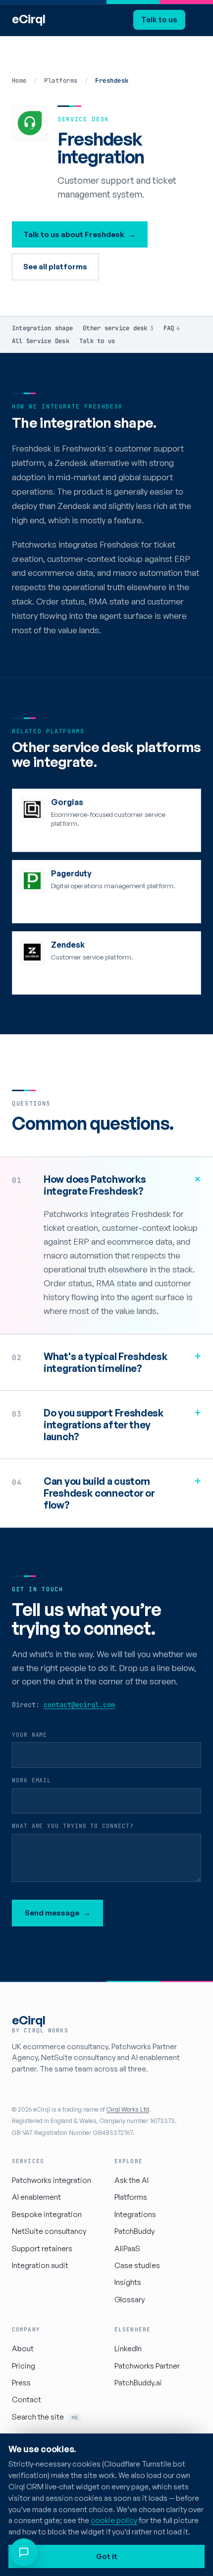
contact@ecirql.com (79, 1705)
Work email (31, 1780)
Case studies (137, 2265)
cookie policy (114, 2520)
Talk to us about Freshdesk (80, 234)
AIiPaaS (127, 2248)
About (23, 2349)
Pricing (24, 2366)
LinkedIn (128, 2349)
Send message (58, 1913)
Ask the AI (132, 2180)
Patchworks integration (52, 2180)
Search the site (45, 2417)
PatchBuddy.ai (138, 2383)
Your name (29, 1735)
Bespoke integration (47, 2214)
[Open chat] (24, 2552)
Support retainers (42, 2248)
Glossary (130, 2299)
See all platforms (55, 267)
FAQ (172, 328)
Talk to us (159, 19)
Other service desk (118, 328)
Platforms (61, 80)
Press (21, 2383)
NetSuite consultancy (49, 2231)
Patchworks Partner (147, 2366)
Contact (27, 2399)
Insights (128, 2282)
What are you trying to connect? (73, 1826)
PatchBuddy (134, 2231)
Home (19, 80)
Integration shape (42, 328)
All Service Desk (41, 341)
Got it (107, 2556)
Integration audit (40, 2265)
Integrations (135, 2214)
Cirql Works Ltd (128, 2109)
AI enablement (36, 2197)
